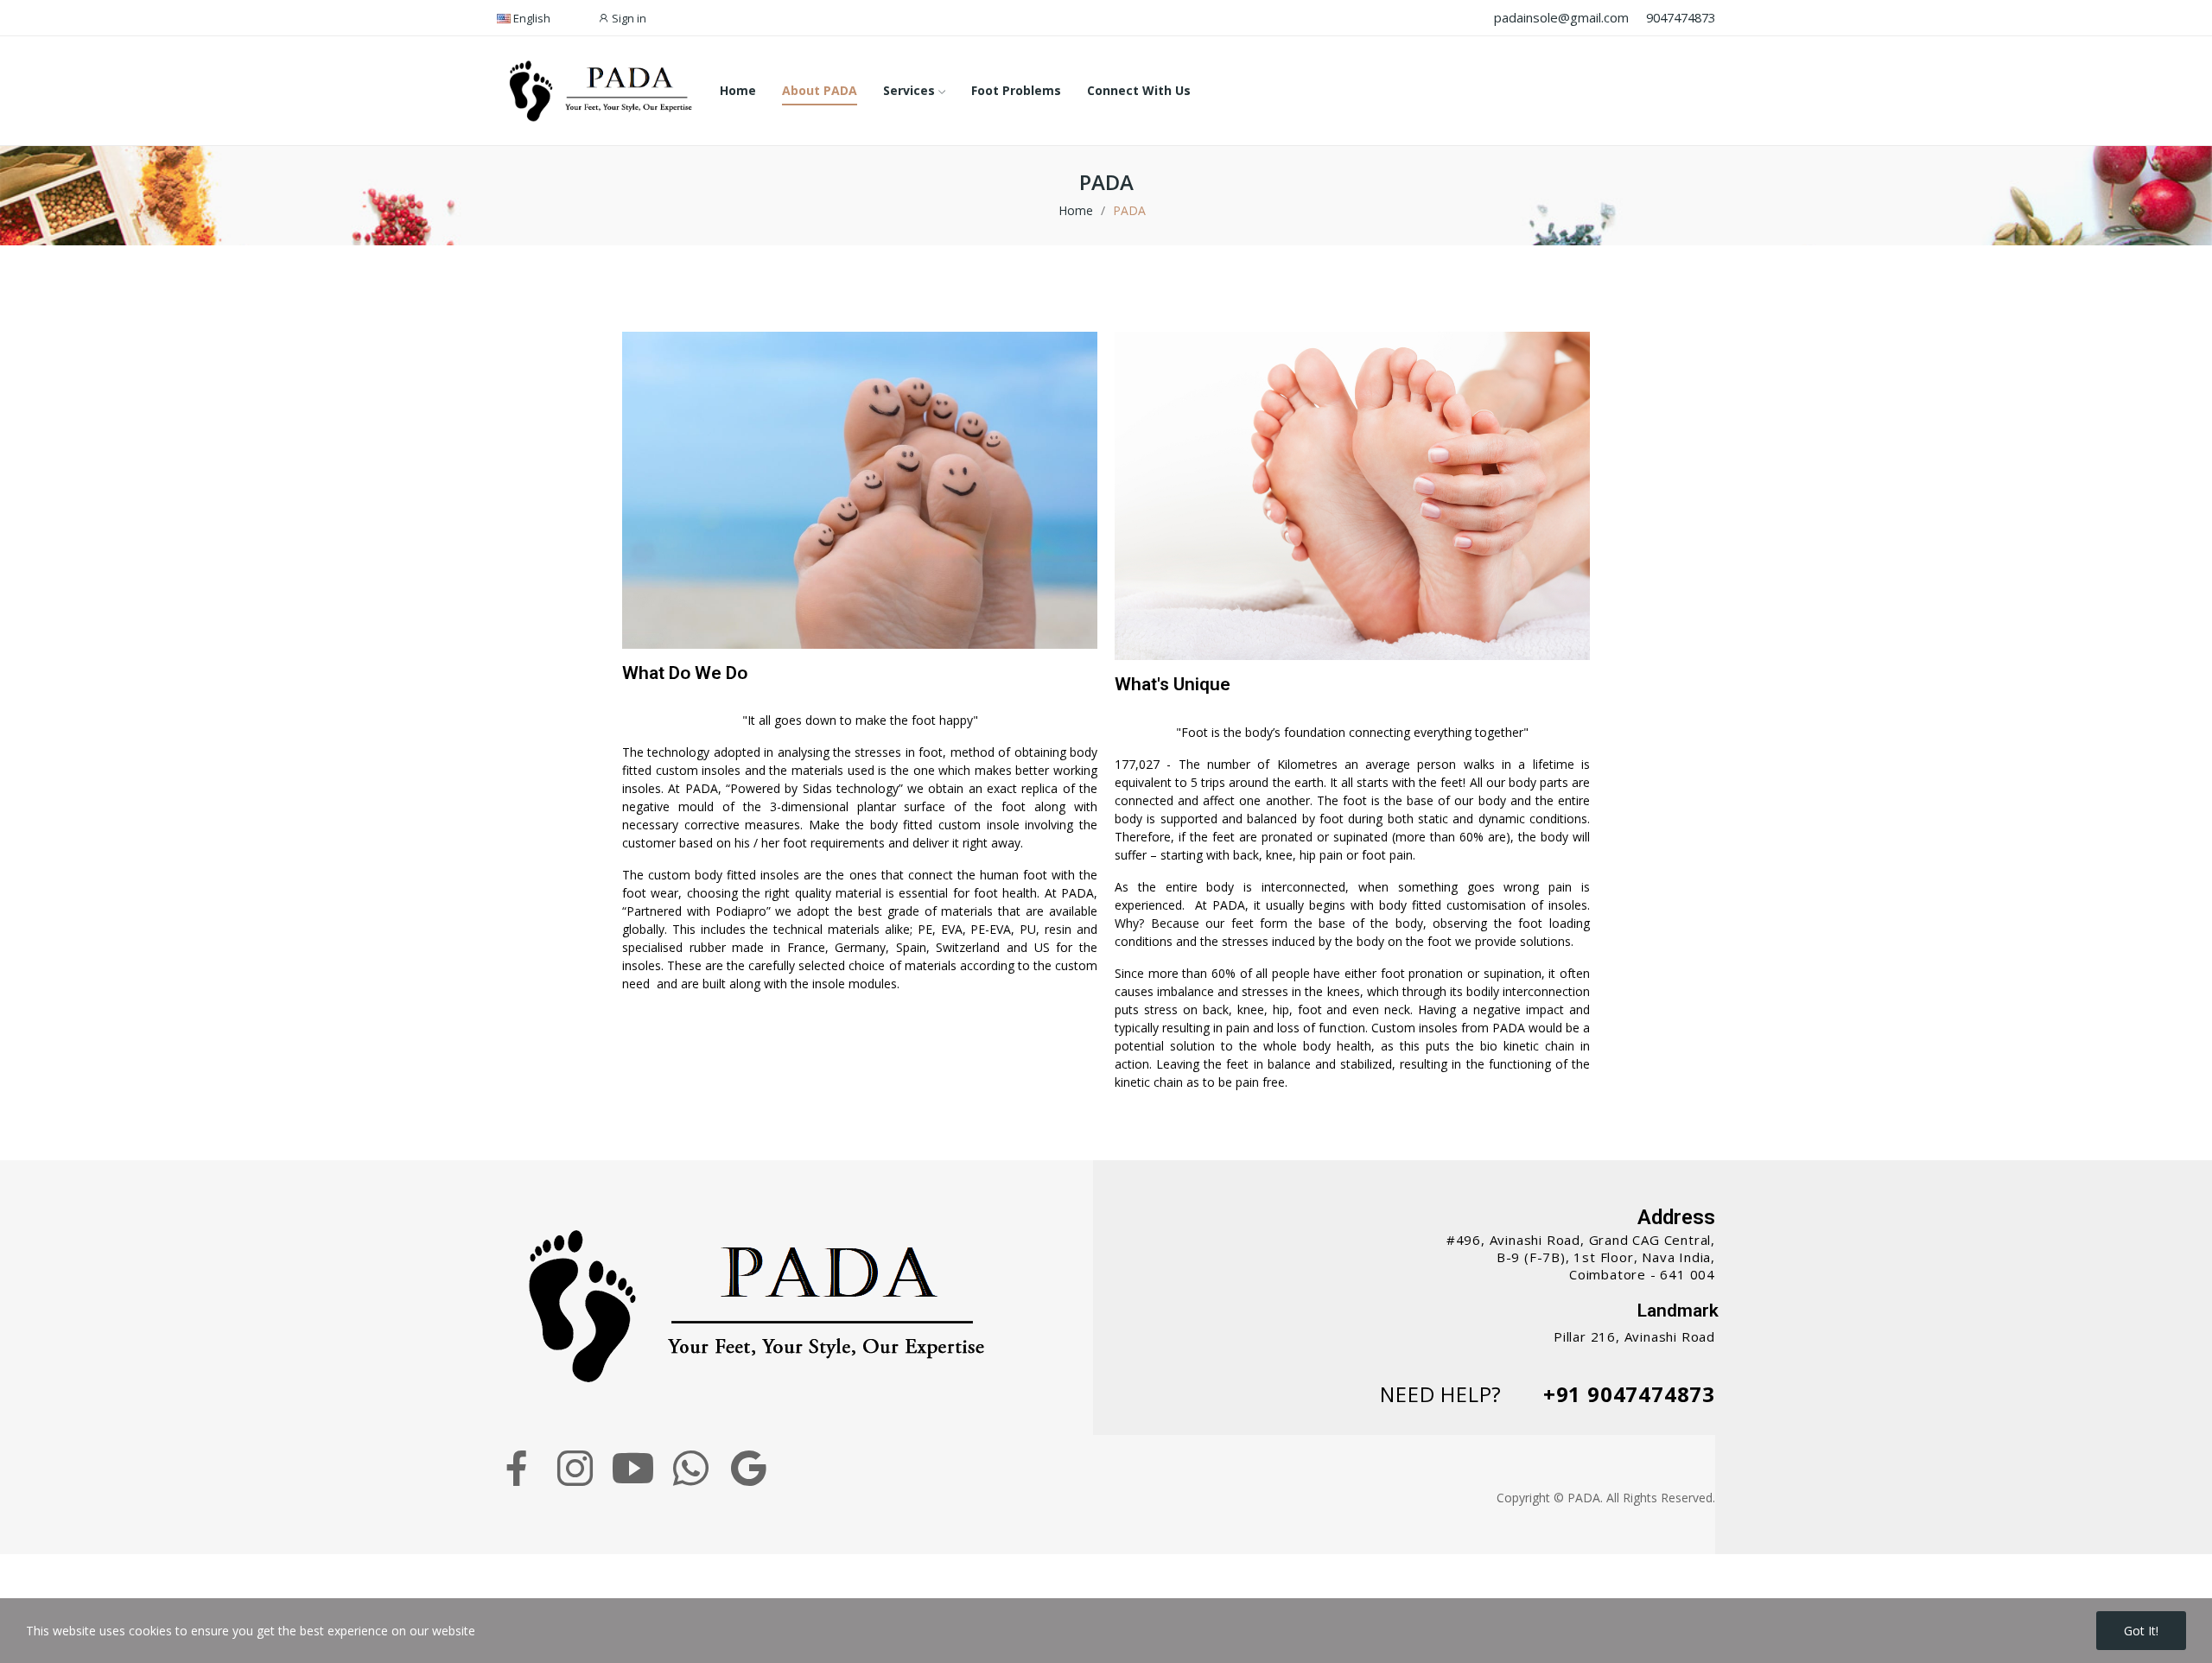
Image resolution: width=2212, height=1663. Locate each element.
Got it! (2141, 1631)
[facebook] (517, 1468)
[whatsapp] (691, 1468)
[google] (749, 1468)
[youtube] (633, 1468)
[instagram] (575, 1468)
